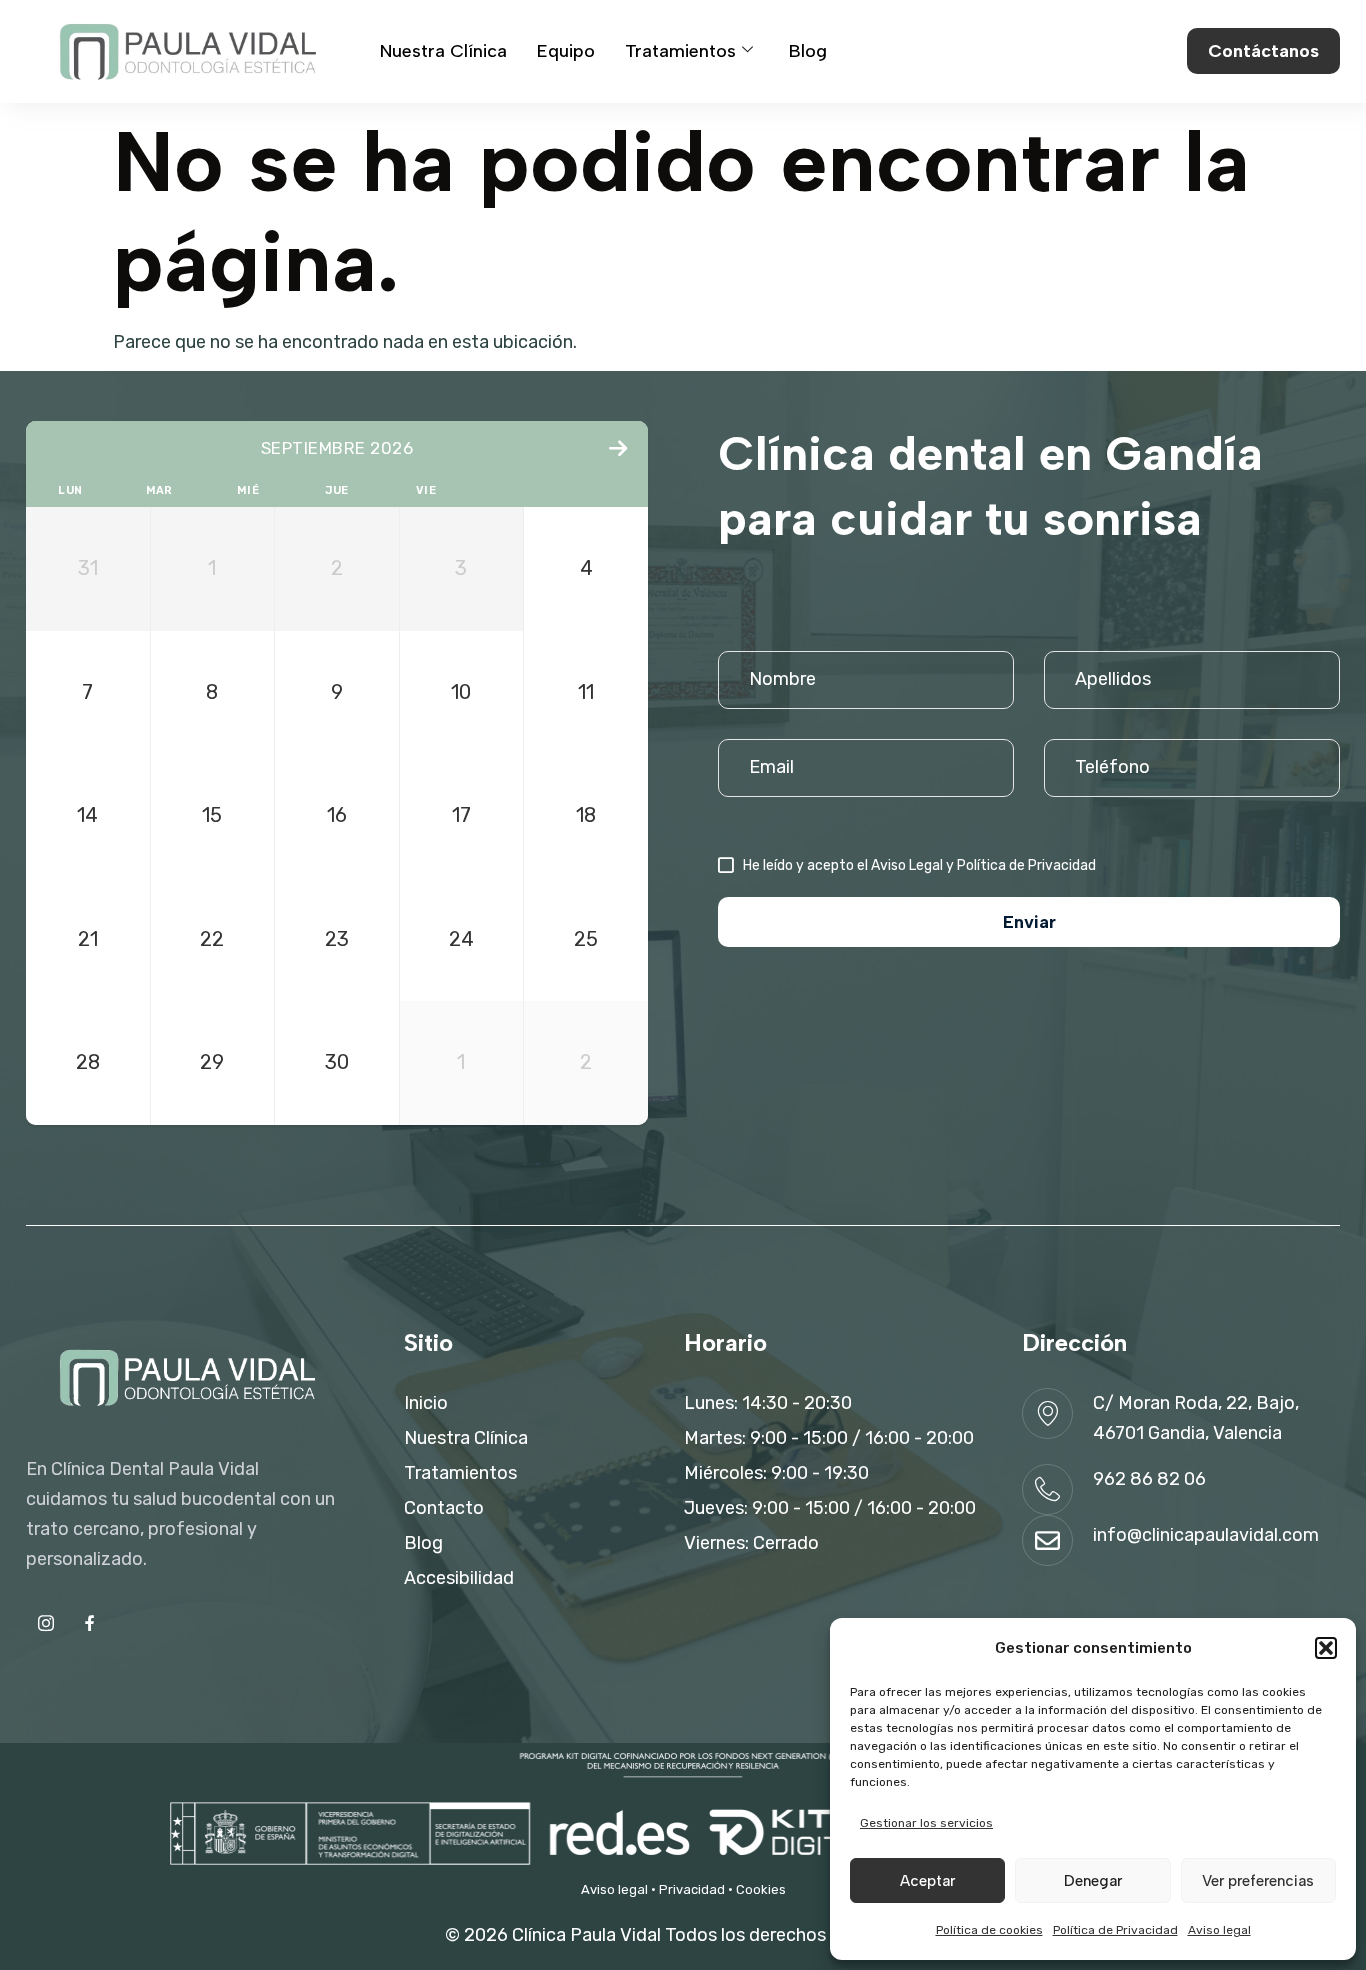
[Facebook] (46, 1623)
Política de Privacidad (1115, 1930)
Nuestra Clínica (443, 51)
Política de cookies (989, 1930)
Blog (808, 51)
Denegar (1093, 1881)
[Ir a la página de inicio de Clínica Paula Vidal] (185, 51)
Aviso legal (1219, 1930)
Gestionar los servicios (926, 1823)
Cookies (761, 1889)
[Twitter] (90, 1623)
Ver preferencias (1258, 1881)
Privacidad (692, 1889)
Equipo (566, 51)
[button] (1326, 1648)
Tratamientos (680, 51)
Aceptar (927, 1881)
